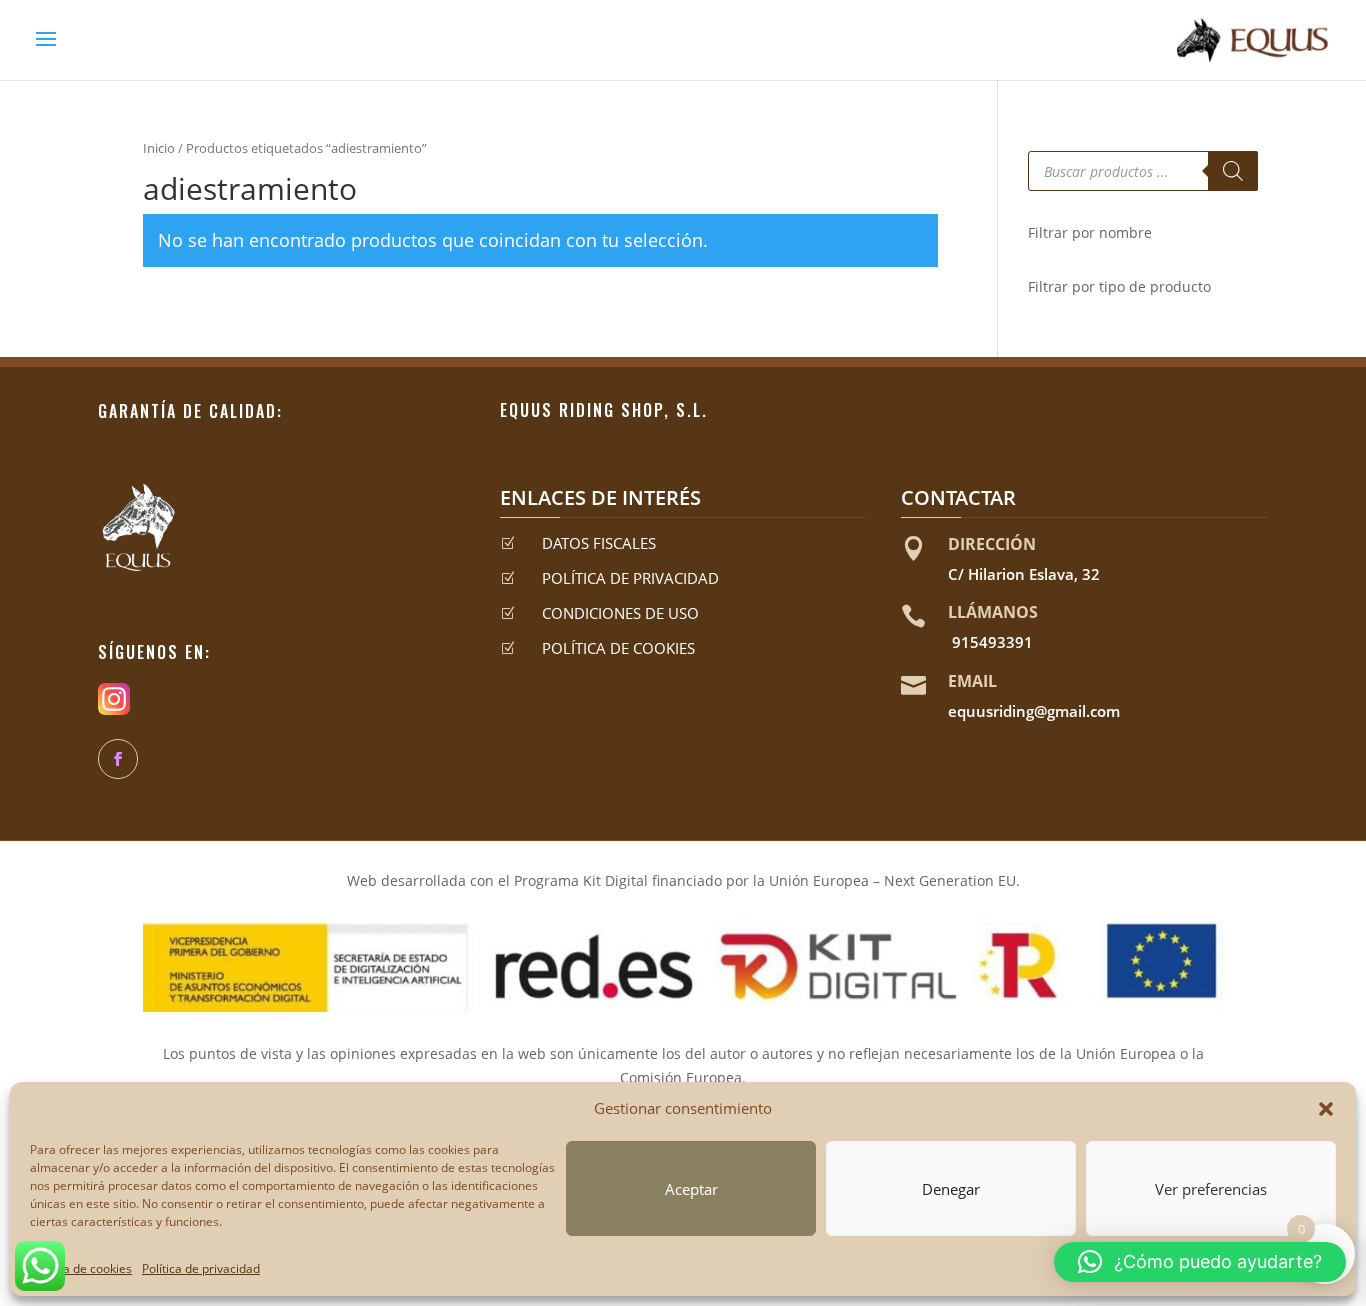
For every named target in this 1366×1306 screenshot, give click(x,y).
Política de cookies (81, 1268)
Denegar (951, 1189)
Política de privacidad (201, 1268)
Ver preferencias (1211, 1189)
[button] (1326, 1109)
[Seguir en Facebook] (118, 759)
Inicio (159, 148)
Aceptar (691, 1189)
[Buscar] (1233, 171)
